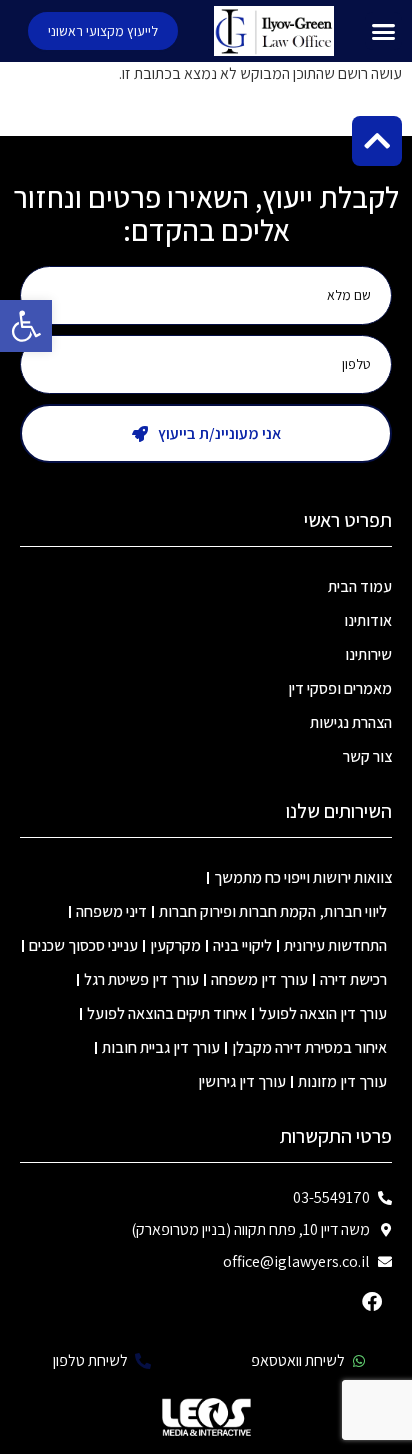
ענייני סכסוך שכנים (83, 945)
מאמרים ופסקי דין (340, 688)
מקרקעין (175, 945)
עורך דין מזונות (342, 1081)
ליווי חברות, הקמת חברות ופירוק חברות (273, 911)
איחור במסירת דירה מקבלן (309, 1047)
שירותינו (368, 654)
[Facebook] (372, 1302)
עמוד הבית (360, 586)
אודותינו (368, 620)
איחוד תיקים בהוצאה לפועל (167, 1013)
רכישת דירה (353, 979)
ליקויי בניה (242, 945)
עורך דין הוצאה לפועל (323, 1013)
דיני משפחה (111, 911)
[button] (26, 326)
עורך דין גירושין (242, 1081)
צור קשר (367, 756)
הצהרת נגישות (351, 722)
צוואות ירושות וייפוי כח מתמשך (303, 877)
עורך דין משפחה (259, 979)
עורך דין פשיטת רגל (141, 979)
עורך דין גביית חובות (161, 1047)
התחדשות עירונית (335, 945)
